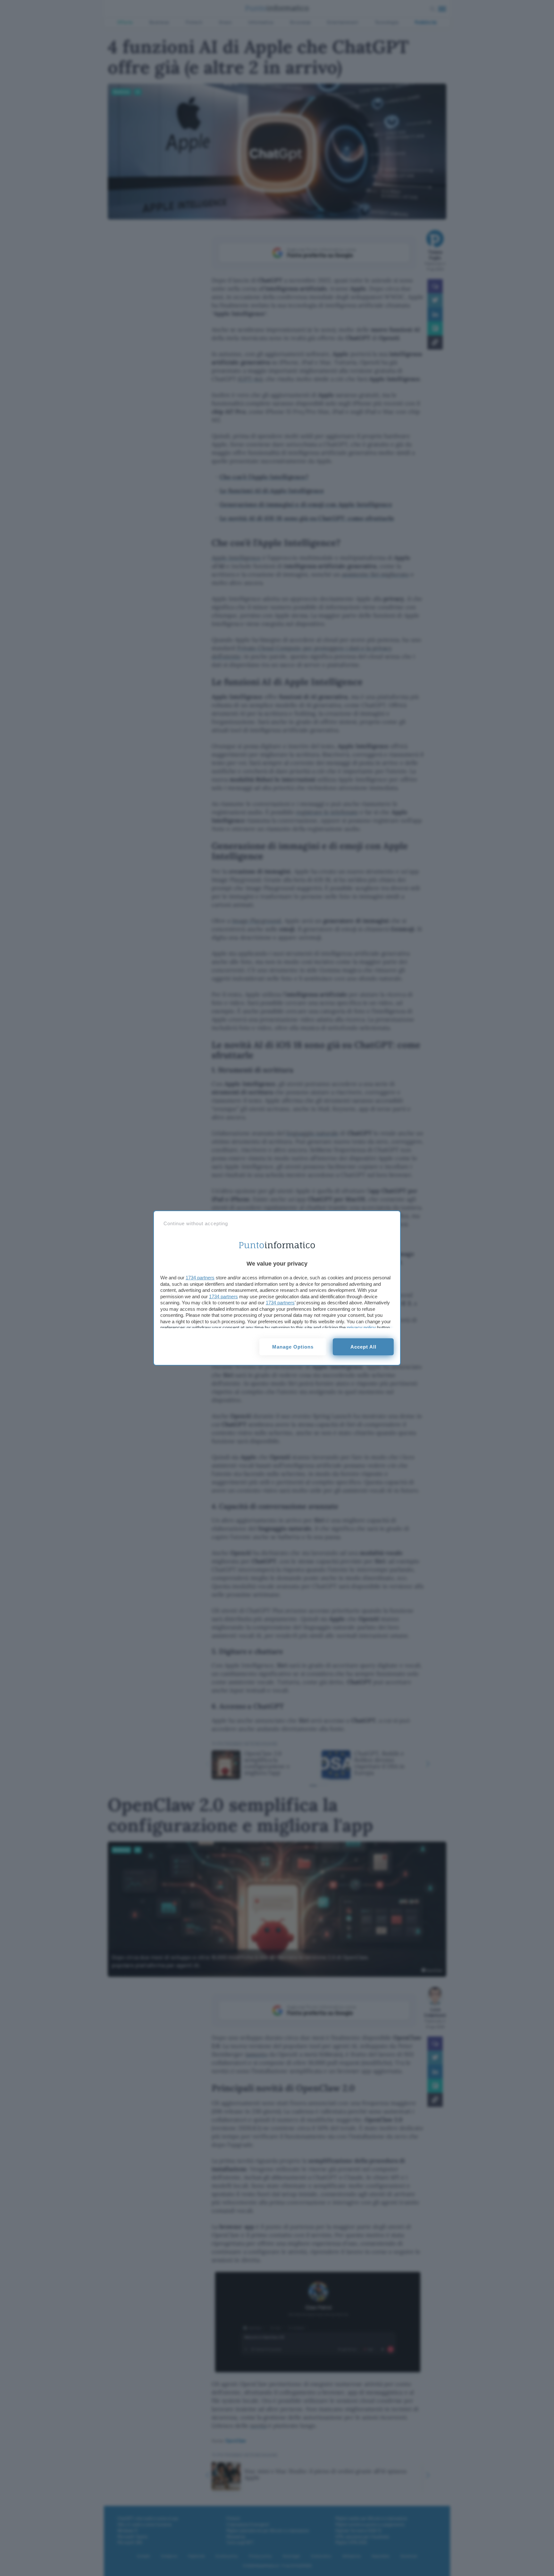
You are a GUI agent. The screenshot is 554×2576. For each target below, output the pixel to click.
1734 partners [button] (200, 1278)
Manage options (293, 1347)
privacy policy (361, 1328)
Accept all (363, 1347)
